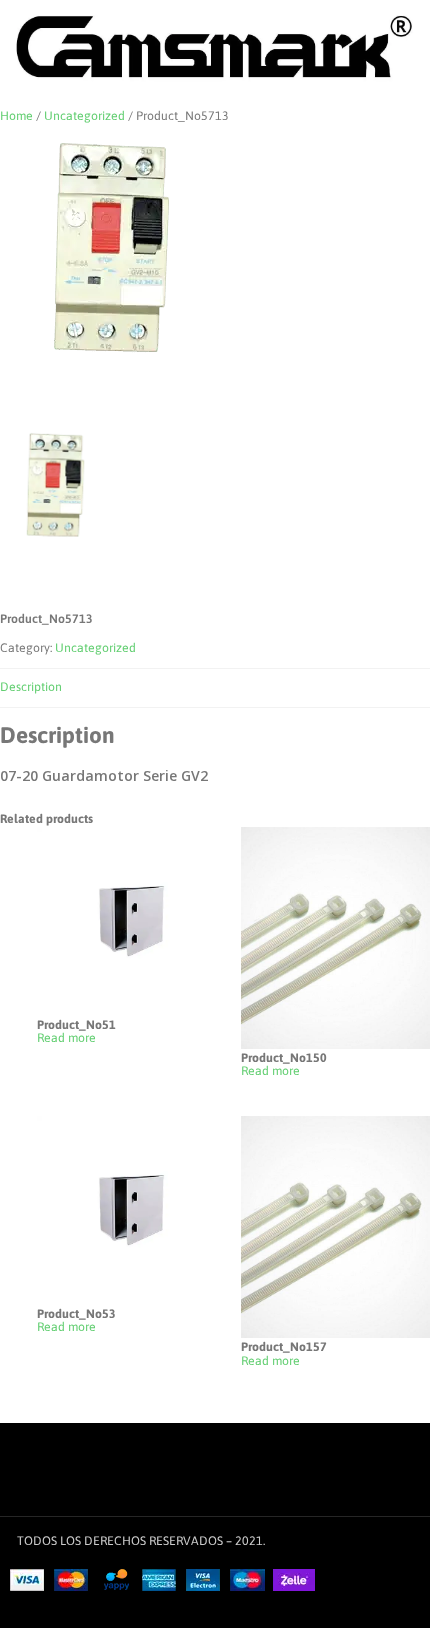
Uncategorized (84, 116)
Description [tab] (31, 687)
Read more (66, 1038)
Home (16, 116)
